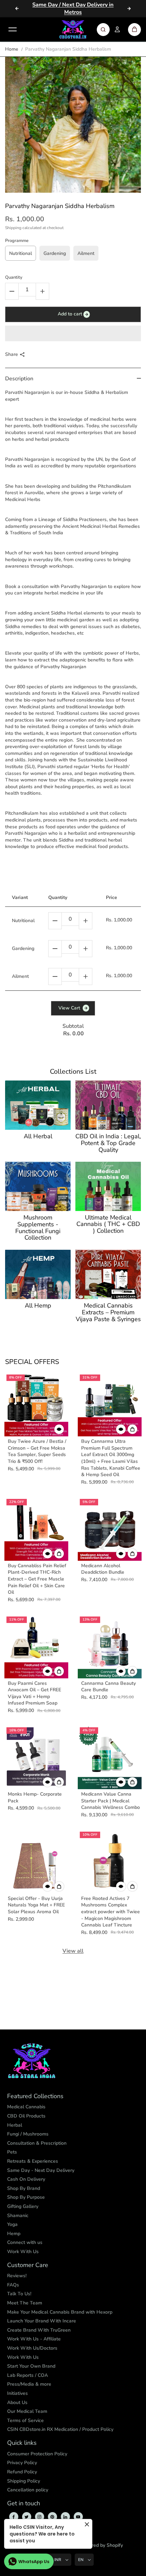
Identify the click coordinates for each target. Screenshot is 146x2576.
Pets (12, 2152)
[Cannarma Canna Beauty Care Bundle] (110, 1646)
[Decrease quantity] (55, 921)
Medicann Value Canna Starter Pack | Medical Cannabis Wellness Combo (111, 1801)
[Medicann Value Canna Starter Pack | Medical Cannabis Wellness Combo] (110, 1757)
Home (12, 49)
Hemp (14, 2234)
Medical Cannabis (26, 2107)
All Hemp (38, 1306)
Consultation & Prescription (37, 2143)
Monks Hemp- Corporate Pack (35, 1797)
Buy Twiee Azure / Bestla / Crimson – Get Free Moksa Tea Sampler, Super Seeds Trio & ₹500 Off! (37, 1451)
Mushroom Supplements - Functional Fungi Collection (38, 1228)
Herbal (15, 2125)
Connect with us (25, 2242)
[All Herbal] (38, 1105)
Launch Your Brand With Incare (42, 2321)
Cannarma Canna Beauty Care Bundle (108, 1687)
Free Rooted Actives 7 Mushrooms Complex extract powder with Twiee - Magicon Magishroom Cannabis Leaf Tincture (111, 1912)
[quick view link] (59, 1429)
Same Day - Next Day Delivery (41, 2170)
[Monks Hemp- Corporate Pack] (36, 1757)
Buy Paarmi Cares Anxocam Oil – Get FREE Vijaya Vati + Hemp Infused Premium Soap (34, 1693)
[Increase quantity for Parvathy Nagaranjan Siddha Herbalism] (42, 291)
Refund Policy (22, 2472)
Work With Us (23, 2252)
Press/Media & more (29, 2384)
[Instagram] (39, 2517)
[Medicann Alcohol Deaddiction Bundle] (110, 1529)
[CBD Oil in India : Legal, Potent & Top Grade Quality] (108, 1105)
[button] (73, 333)
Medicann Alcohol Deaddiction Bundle (103, 1569)
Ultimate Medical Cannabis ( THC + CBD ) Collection (108, 1224)
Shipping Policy (24, 2481)
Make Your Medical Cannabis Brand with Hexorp (60, 2312)
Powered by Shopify (101, 2545)
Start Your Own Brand (31, 2366)
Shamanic (18, 2216)
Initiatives (17, 2393)
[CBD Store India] (73, 30)
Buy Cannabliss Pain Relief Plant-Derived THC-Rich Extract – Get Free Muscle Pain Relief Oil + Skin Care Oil (37, 1579)
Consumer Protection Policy (37, 2454)
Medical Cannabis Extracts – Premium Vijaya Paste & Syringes (108, 1312)
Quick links (22, 2443)
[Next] (129, 8)
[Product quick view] (132, 1429)
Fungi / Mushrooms (28, 2134)
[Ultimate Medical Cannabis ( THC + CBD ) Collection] (108, 1186)
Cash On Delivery (26, 2179)
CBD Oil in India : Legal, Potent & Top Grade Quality (108, 1143)
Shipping (13, 228)
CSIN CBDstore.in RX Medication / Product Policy (60, 2429)
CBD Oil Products (26, 2116)
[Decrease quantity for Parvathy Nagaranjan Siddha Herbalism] (12, 291)
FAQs (13, 2285)
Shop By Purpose (26, 2197)
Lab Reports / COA (28, 2375)
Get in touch (24, 2504)
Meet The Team (25, 2303)
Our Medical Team (27, 2411)
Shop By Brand (24, 2188)
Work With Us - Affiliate (34, 2339)
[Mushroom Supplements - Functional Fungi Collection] (38, 1186)
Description (19, 379)
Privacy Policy (22, 2463)
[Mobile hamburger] (13, 30)
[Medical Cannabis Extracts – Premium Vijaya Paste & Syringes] (108, 1274)
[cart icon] (134, 30)
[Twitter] (26, 2517)
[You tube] (78, 2517)
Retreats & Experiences (33, 2161)
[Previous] (17, 8)
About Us (17, 2402)
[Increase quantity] (86, 921)
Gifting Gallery (23, 2206)
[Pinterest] (52, 2517)
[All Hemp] (38, 1274)
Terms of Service (25, 2421)
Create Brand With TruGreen (39, 2330)
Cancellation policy (28, 2490)
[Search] (103, 30)
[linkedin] (65, 2517)
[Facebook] (14, 2517)
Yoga (12, 2224)
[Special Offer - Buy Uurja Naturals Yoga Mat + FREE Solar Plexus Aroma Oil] (36, 1862)
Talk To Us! (19, 2294)
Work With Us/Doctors (32, 2348)
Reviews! (17, 2276)
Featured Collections (35, 2096)
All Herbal (38, 1137)
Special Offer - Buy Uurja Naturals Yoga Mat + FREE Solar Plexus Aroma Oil (36, 1905)
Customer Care (28, 2265)
